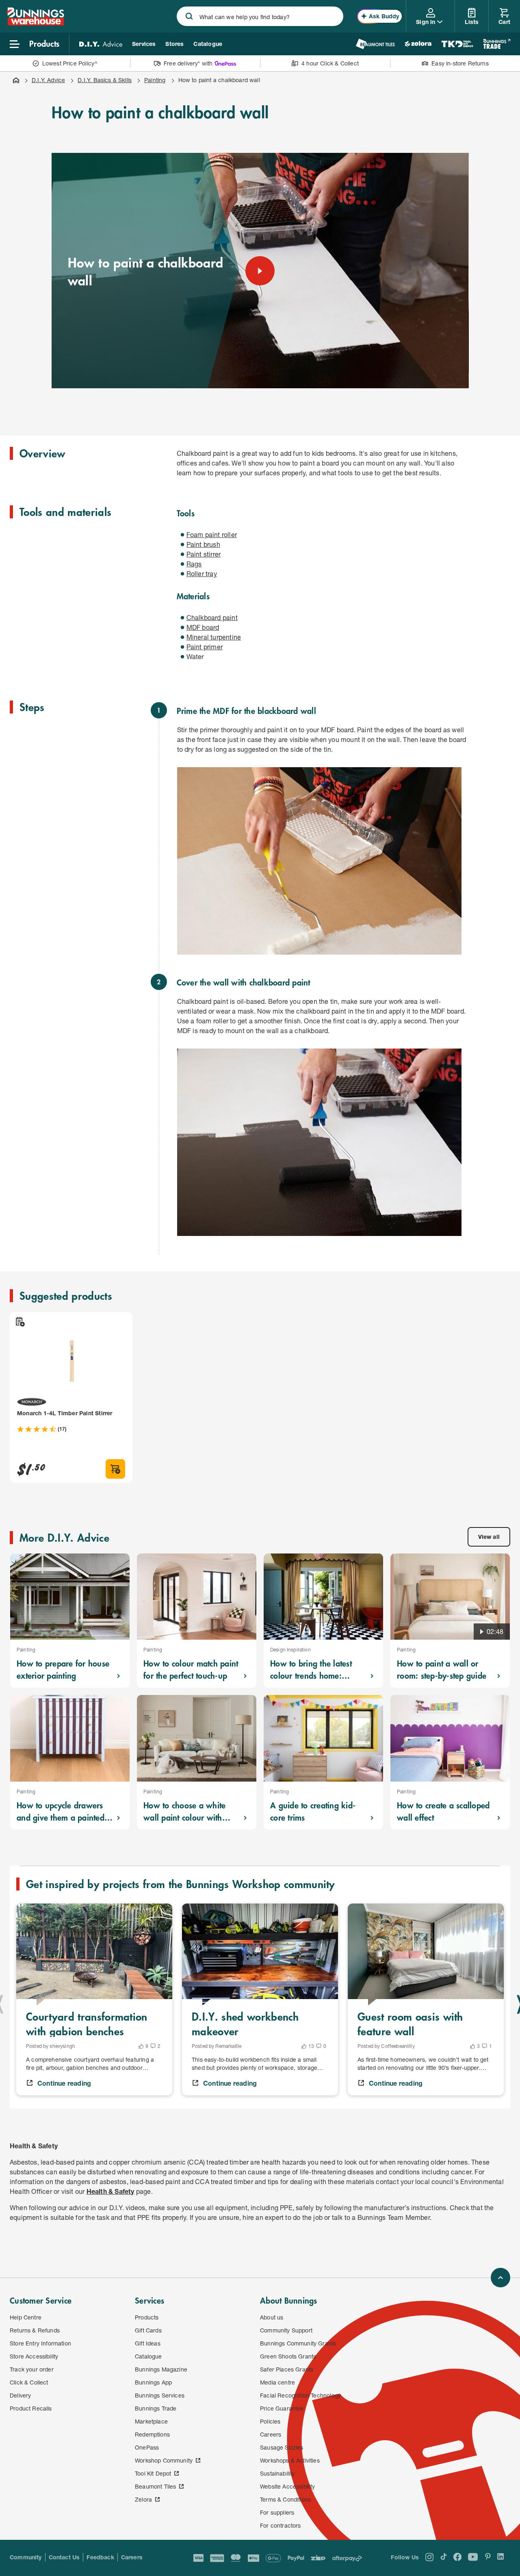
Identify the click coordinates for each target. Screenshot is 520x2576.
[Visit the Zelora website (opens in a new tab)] (418, 44)
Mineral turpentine (214, 637)
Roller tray (202, 573)
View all (489, 1537)
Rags (194, 564)
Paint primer (205, 647)
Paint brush (203, 544)
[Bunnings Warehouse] (35, 23)
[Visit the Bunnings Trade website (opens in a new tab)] (497, 44)
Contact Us (64, 2557)
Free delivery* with (188, 63)
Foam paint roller (212, 534)
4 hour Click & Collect (330, 63)
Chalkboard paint (212, 617)
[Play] (260, 271)
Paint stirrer (204, 554)
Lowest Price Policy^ (70, 63)
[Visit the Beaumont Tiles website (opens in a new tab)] (375, 44)
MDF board (203, 627)
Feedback (100, 2557)
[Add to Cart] (115, 1469)
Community (26, 2557)
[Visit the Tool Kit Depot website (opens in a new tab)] (457, 44)
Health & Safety (110, 2191)
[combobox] (260, 16)
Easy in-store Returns (460, 63)
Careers (132, 2557)
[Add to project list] (19, 1322)
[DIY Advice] (101, 44)
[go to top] (500, 2278)
